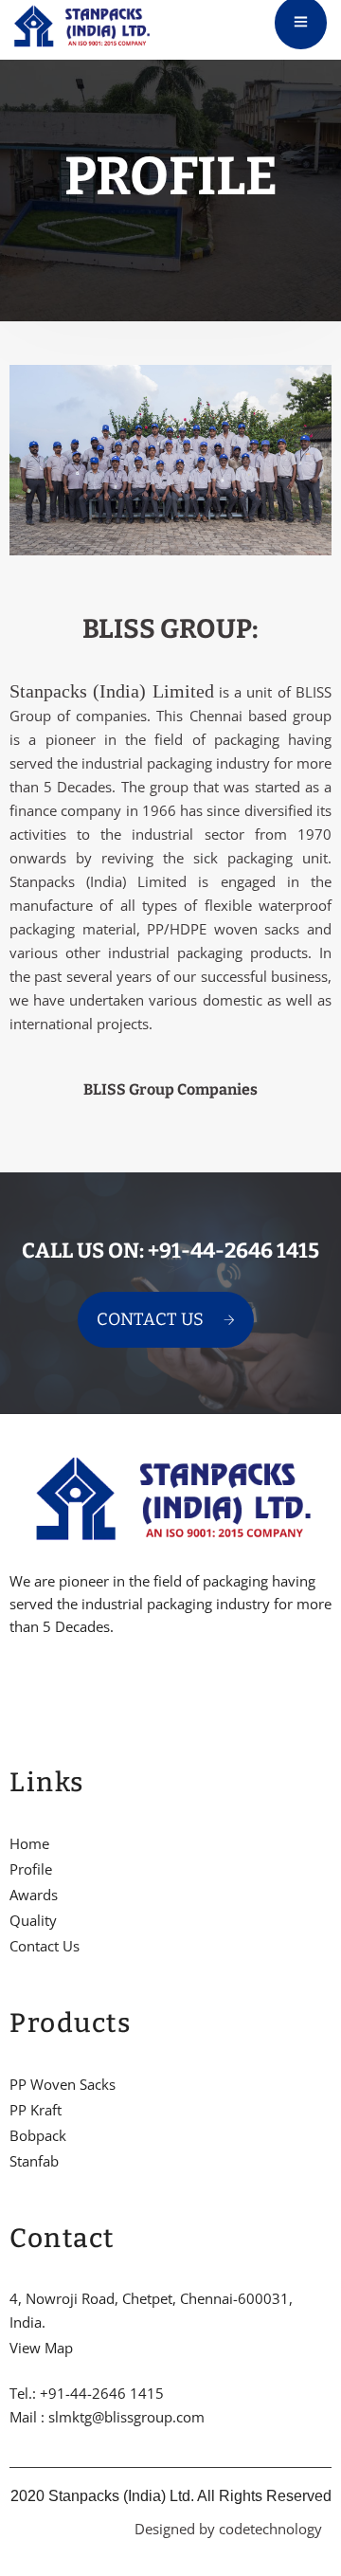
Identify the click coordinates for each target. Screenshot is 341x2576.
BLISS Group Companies (170, 1089)
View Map (41, 2348)
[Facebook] (14, 1685)
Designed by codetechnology (228, 2529)
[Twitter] (46, 1685)
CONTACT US (150, 1319)
